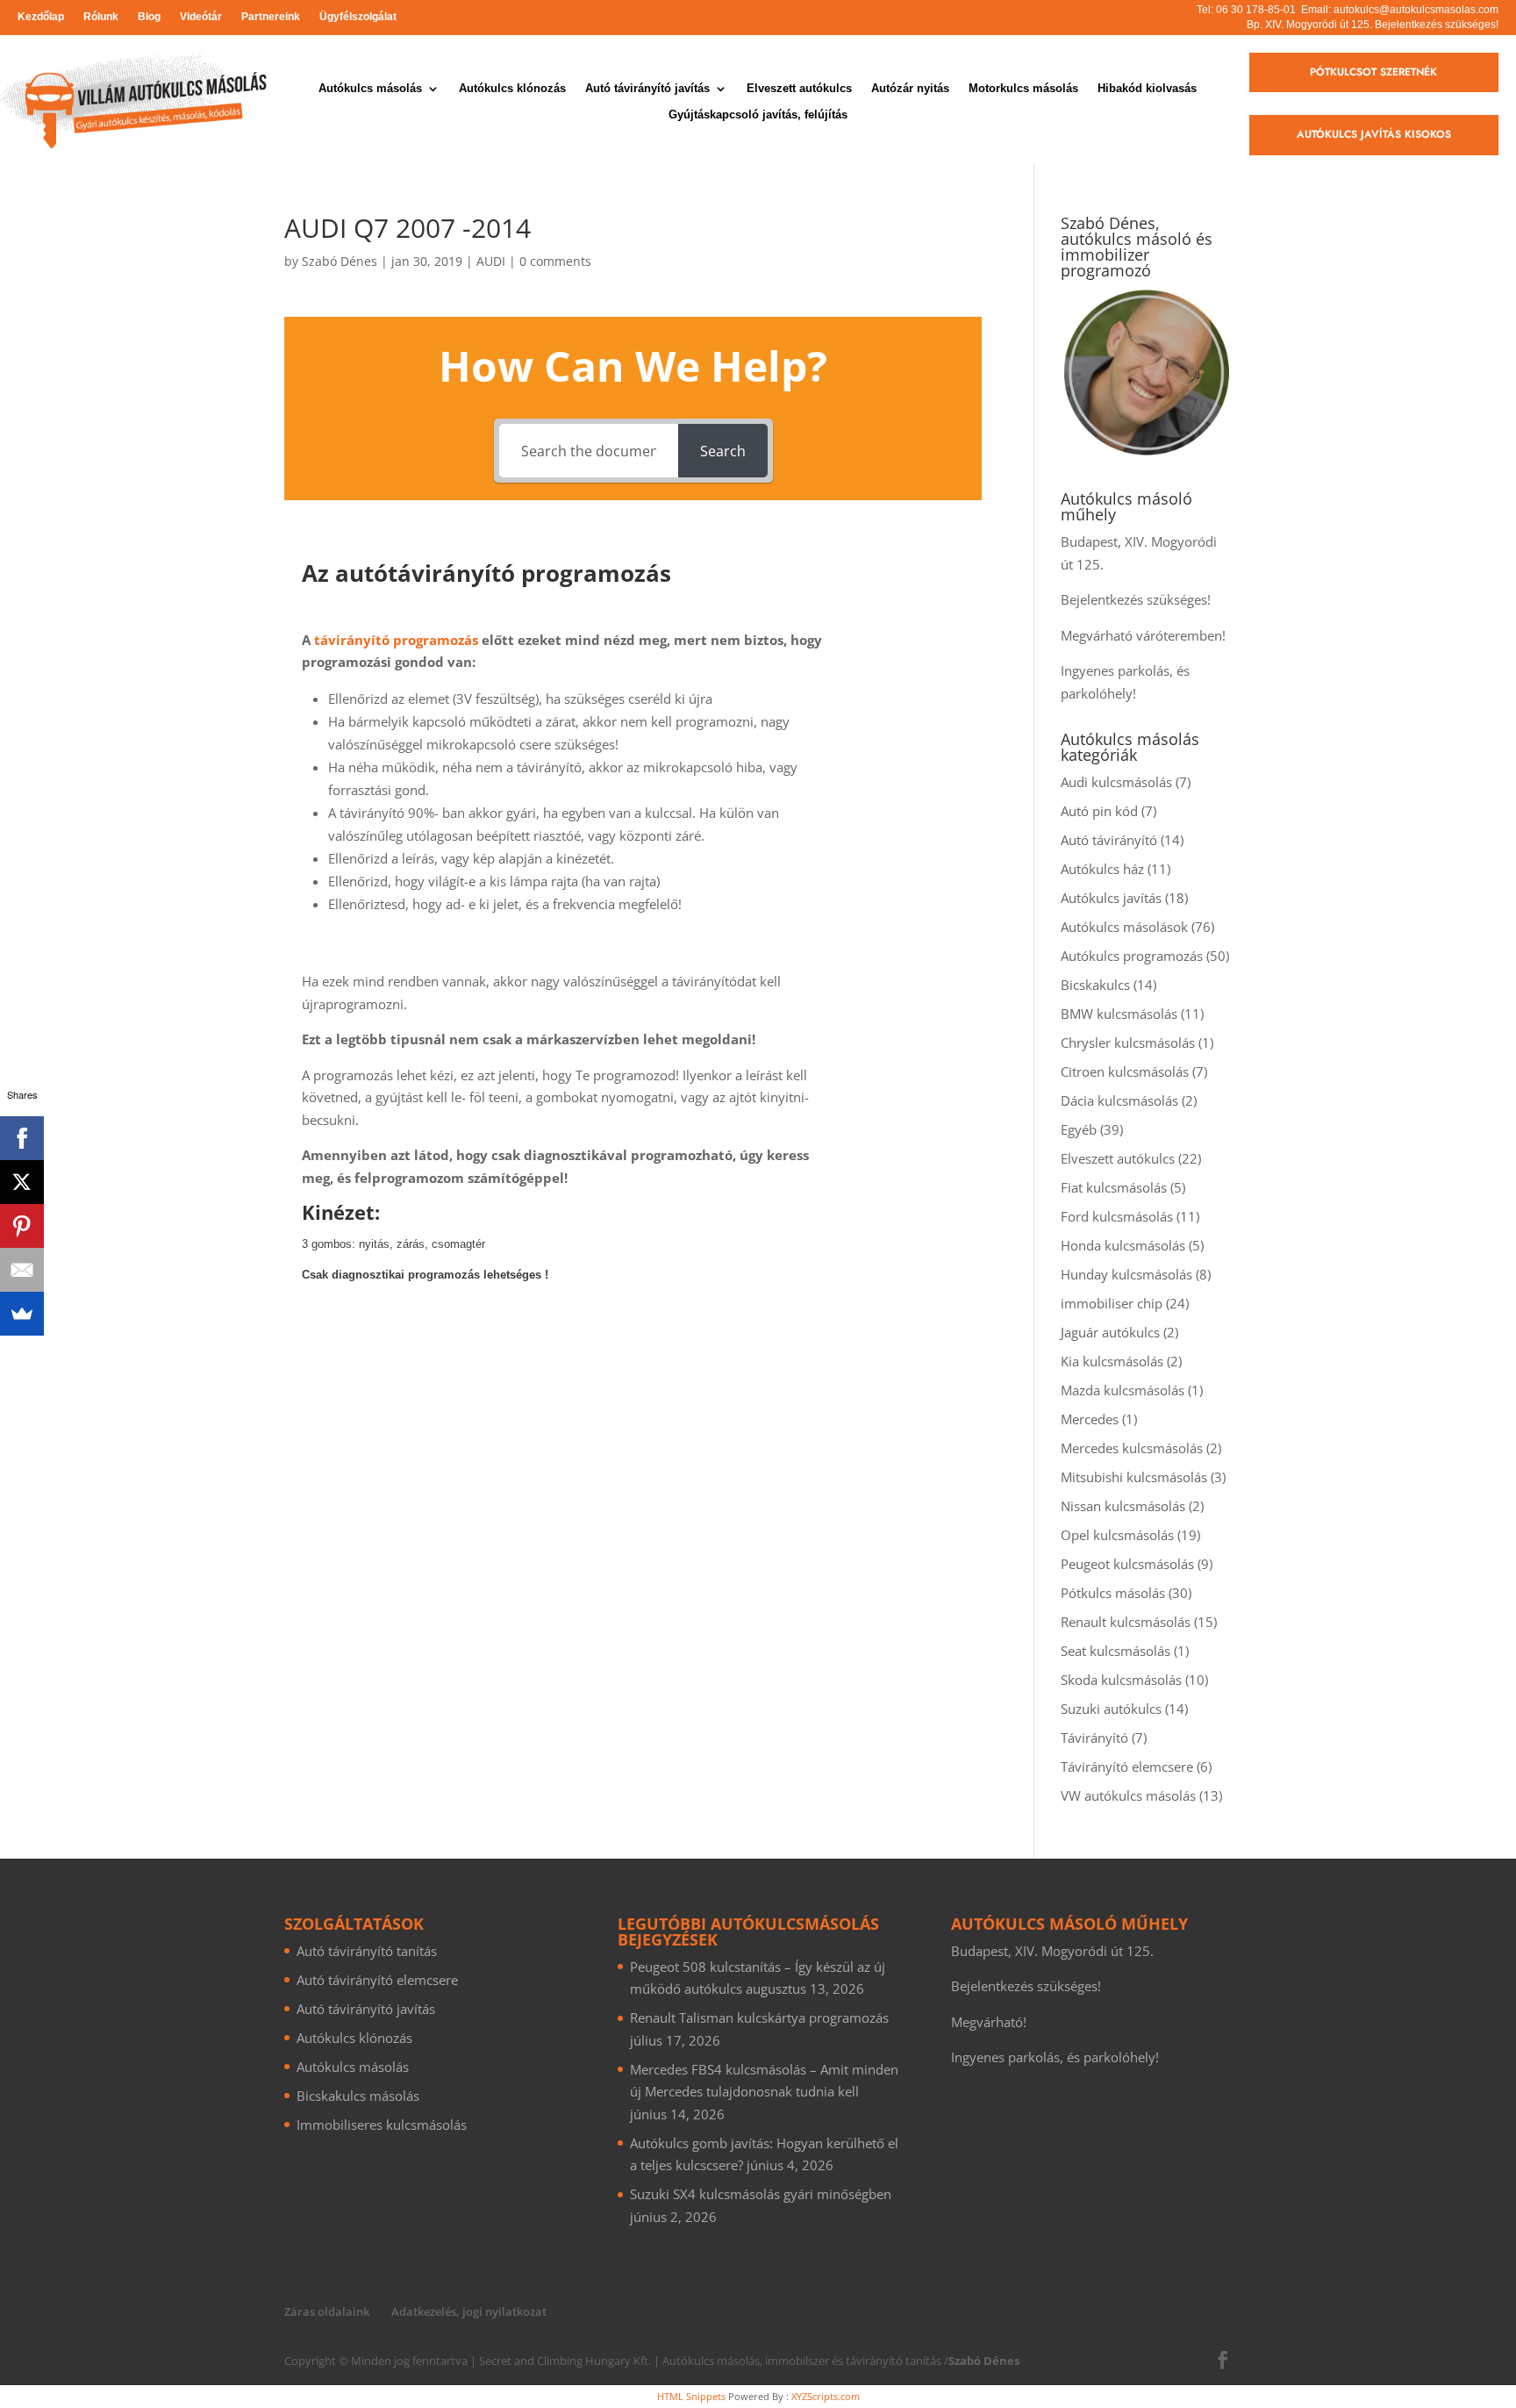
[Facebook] (22, 1138)
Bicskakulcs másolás (358, 2096)
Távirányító (1094, 1738)
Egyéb (1079, 1129)
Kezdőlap (41, 17)
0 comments (555, 261)
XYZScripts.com (826, 2396)
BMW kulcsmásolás (1119, 1014)
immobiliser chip (1112, 1303)
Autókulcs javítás (1111, 898)
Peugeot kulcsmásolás (1127, 1564)
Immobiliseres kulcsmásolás (382, 2125)
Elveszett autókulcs (799, 89)
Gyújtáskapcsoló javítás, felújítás (758, 115)
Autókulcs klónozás (512, 89)
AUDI (491, 261)
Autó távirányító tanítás (367, 1951)
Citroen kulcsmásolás (1125, 1071)
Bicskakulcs (1095, 985)
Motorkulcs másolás (1023, 89)
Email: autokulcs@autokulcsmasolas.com (1400, 10)
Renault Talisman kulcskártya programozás (759, 2017)
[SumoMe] (22, 1314)
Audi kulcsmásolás (1116, 782)
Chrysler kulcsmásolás (1128, 1043)
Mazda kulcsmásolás (1123, 1390)
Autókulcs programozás (1132, 956)
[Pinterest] (22, 1226)
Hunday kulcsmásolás (1126, 1274)
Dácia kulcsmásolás (1119, 1100)
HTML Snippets (691, 2396)
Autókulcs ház (1102, 869)
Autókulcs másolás (370, 89)
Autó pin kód (1099, 811)
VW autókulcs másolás (1128, 1795)
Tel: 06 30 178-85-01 (1246, 10)
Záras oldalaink (327, 2311)
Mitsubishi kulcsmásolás (1134, 1477)
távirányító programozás (396, 640)
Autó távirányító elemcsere (377, 1980)
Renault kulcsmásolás (1126, 1622)
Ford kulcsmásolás (1117, 1216)
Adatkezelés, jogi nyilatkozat (469, 2311)
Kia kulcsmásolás (1112, 1361)
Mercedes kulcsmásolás (1132, 1448)
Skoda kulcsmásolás (1121, 1680)
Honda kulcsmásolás (1123, 1245)
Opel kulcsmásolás (1117, 1535)
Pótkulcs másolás (1113, 1593)
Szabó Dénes (340, 261)
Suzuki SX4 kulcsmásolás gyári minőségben (761, 2194)
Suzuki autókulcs (1111, 1709)
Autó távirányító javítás (647, 89)
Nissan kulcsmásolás (1123, 1506)
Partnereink (271, 17)
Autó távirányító (1109, 840)
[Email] (22, 1270)
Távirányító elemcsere (1127, 1767)
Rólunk (101, 17)
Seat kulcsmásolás (1116, 1651)
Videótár (201, 17)
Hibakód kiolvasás (1147, 89)
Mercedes (1090, 1419)
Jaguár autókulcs (1110, 1332)
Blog (149, 17)
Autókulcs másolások (1124, 927)
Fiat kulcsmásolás (1114, 1187)
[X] (22, 1182)
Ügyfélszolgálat (358, 17)
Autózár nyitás (910, 89)
